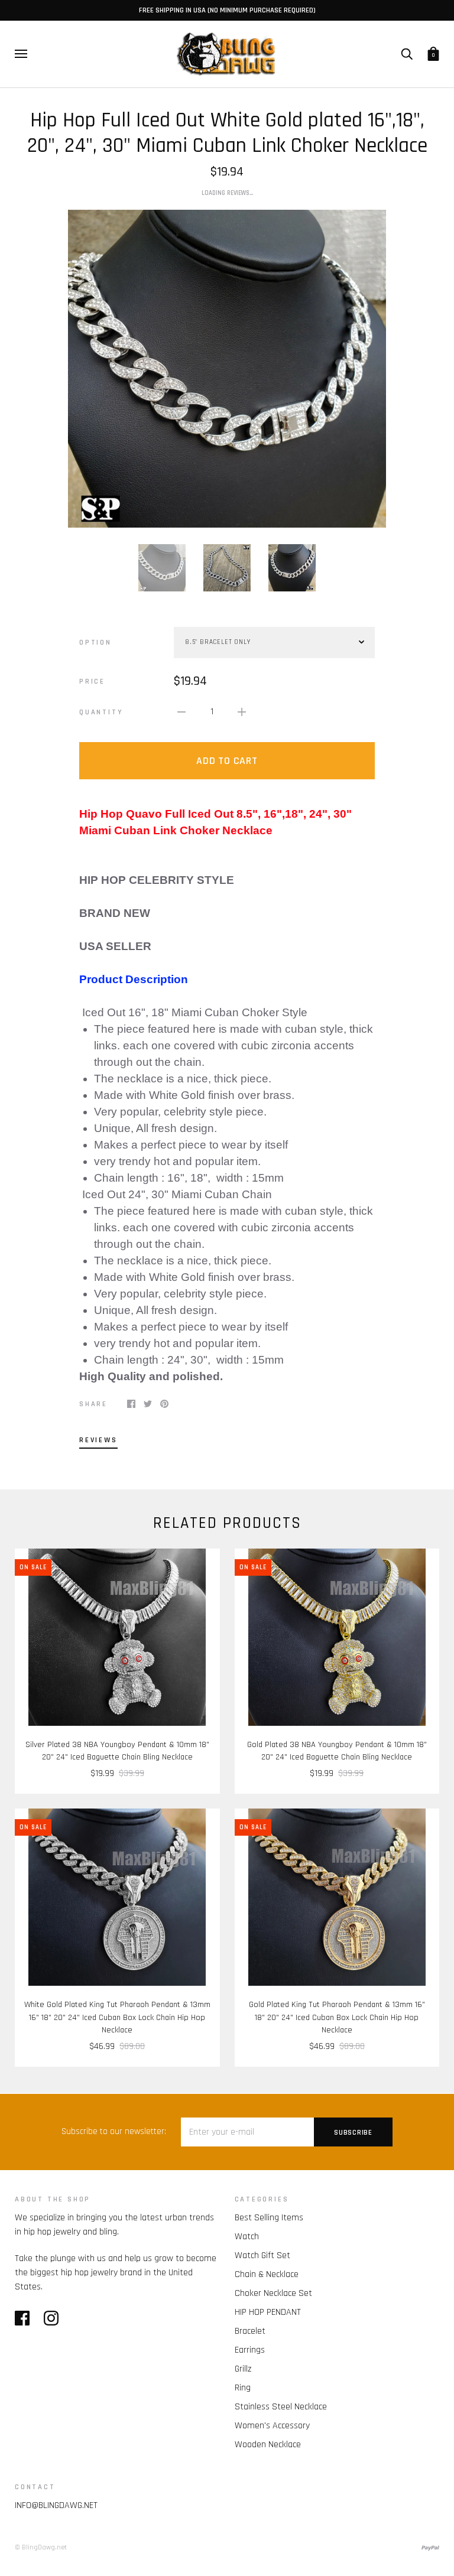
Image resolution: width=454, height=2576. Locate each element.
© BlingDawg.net (41, 2547)
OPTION (95, 642)
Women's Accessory (272, 2426)
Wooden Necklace (268, 2445)
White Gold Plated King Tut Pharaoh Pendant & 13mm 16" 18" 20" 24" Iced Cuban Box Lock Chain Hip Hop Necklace (117, 2017)
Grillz (243, 2369)
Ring (243, 2388)
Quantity (101, 712)
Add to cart (227, 761)
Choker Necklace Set (273, 2293)
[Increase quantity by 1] (242, 712)
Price (92, 681)
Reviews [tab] (98, 1440)
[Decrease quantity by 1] (181, 712)
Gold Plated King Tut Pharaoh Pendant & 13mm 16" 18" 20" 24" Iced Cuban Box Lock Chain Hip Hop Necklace (337, 2017)
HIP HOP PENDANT (268, 2312)
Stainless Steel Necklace (281, 2407)
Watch (247, 2237)
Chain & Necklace (267, 2274)
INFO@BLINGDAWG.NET (56, 2505)
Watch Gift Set (262, 2255)
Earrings (250, 2350)
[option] (227, 369)
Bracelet (250, 2331)
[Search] (407, 54)
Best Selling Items (269, 2218)
